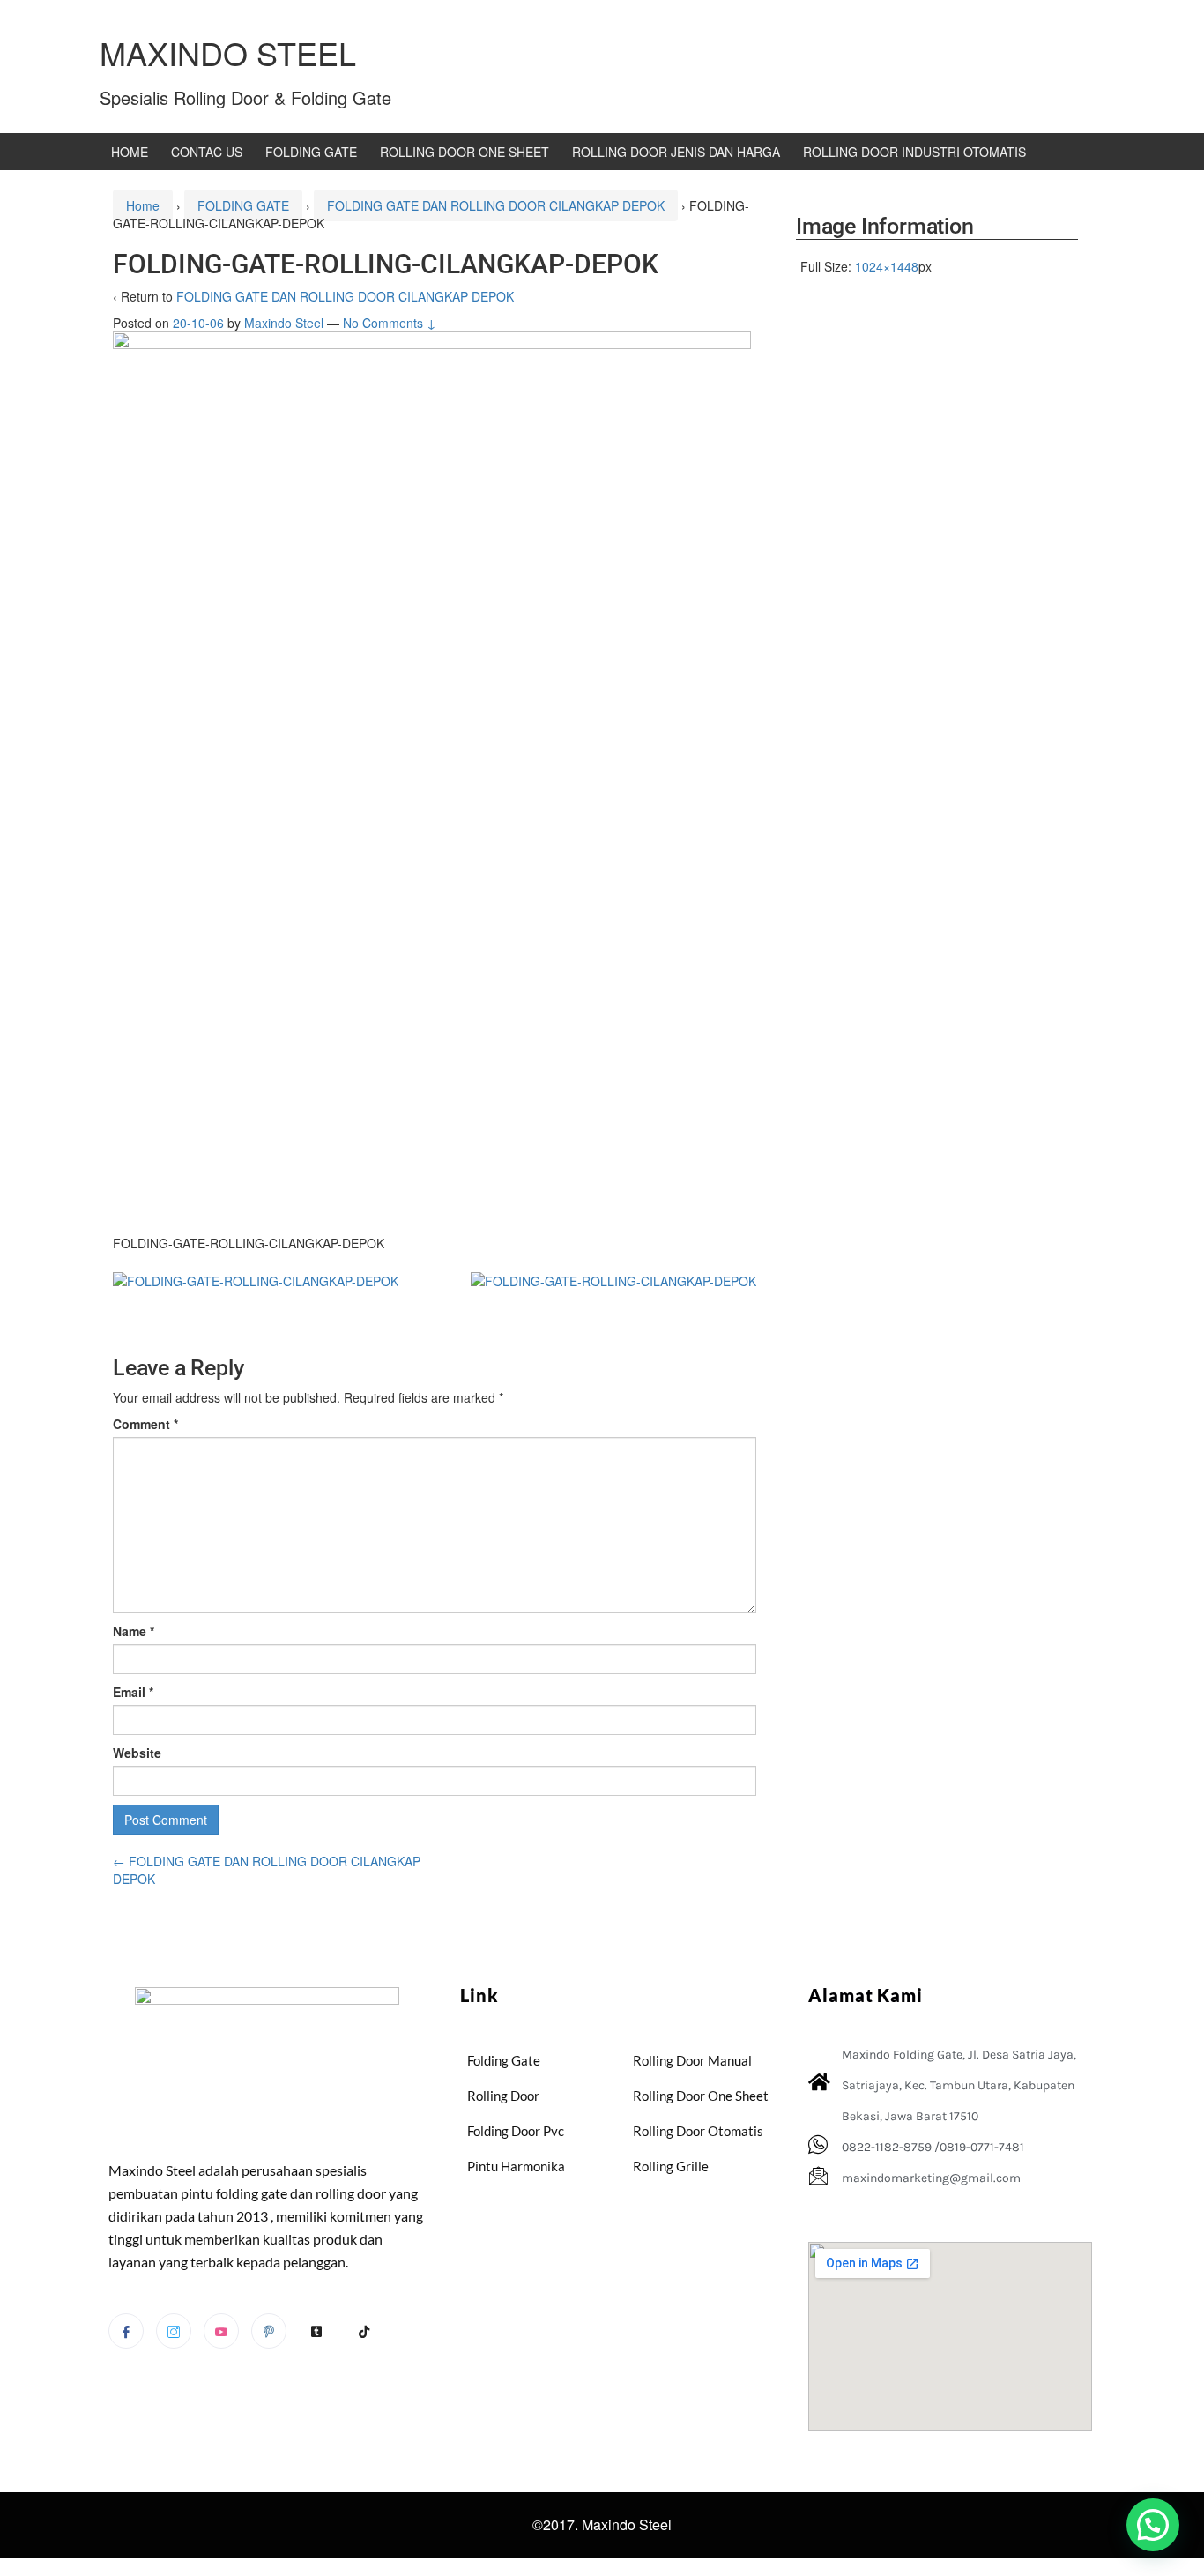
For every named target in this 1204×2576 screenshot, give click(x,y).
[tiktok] (364, 2332)
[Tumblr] (316, 2332)
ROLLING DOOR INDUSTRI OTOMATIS (914, 152)
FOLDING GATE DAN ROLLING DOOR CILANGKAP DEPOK (496, 205)
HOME (130, 152)
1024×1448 (887, 266)
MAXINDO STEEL (228, 52)
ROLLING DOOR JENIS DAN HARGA (676, 152)
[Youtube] (221, 2331)
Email (133, 1692)
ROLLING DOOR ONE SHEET (465, 152)
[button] (1153, 2525)
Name (134, 1631)
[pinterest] (269, 2331)
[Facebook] (126, 2331)
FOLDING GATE (311, 152)
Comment (145, 1424)
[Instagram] (174, 2331)
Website (137, 1753)
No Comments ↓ (390, 323)
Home (143, 205)
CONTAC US (207, 152)
